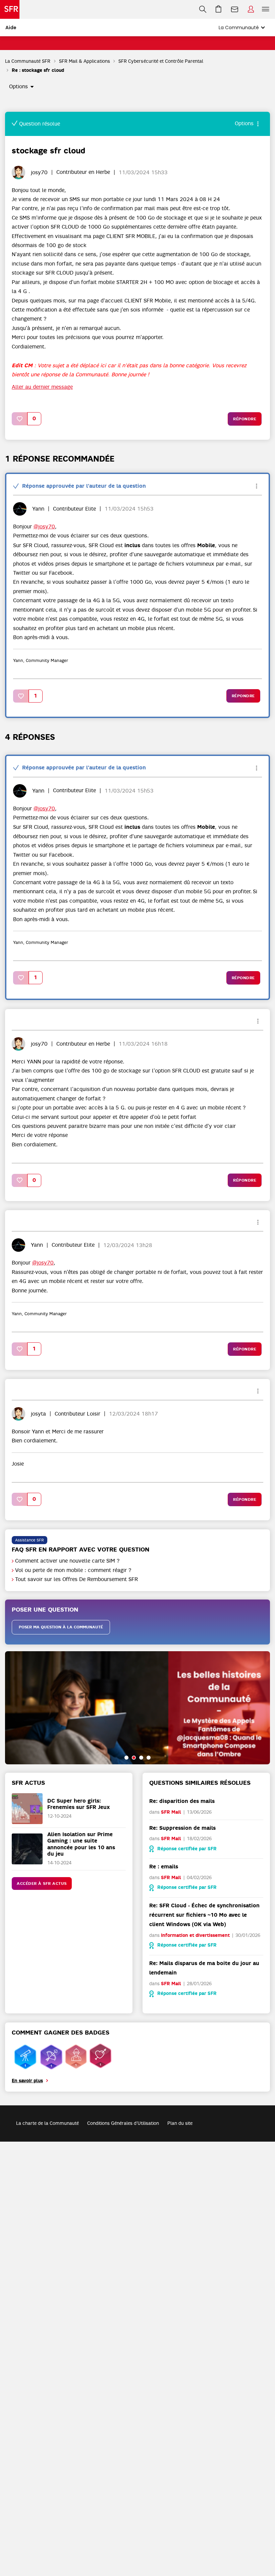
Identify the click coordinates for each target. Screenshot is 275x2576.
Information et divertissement (195, 1935)
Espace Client (251, 9)
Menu (266, 9)
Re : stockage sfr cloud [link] (38, 70)
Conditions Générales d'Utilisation (123, 2123)
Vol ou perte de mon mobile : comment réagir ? (73, 1570)
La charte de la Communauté (47, 2123)
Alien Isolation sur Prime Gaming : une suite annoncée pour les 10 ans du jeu (81, 1844)
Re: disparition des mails (182, 1801)
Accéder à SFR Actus (42, 1883)
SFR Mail (171, 1812)
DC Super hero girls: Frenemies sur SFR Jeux (79, 1804)
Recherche (203, 9)
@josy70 (44, 527)
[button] (20, 419)
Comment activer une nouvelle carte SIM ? (67, 1561)
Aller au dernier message (42, 387)
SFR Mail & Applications (85, 61)
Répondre (245, 419)
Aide (11, 28)
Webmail (235, 9)
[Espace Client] (251, 9)
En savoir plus (27, 2081)
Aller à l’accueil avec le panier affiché (219, 9)
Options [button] (18, 87)
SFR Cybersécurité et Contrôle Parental (161, 61)
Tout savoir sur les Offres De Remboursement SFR (76, 1579)
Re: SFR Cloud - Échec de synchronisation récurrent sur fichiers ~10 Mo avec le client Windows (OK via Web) (204, 1915)
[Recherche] (203, 9)
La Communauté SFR (28, 61)
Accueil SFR (10, 9)
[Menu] (267, 9)
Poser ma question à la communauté (61, 1627)
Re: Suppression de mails (182, 1828)
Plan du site (180, 2123)
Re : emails (164, 1867)
